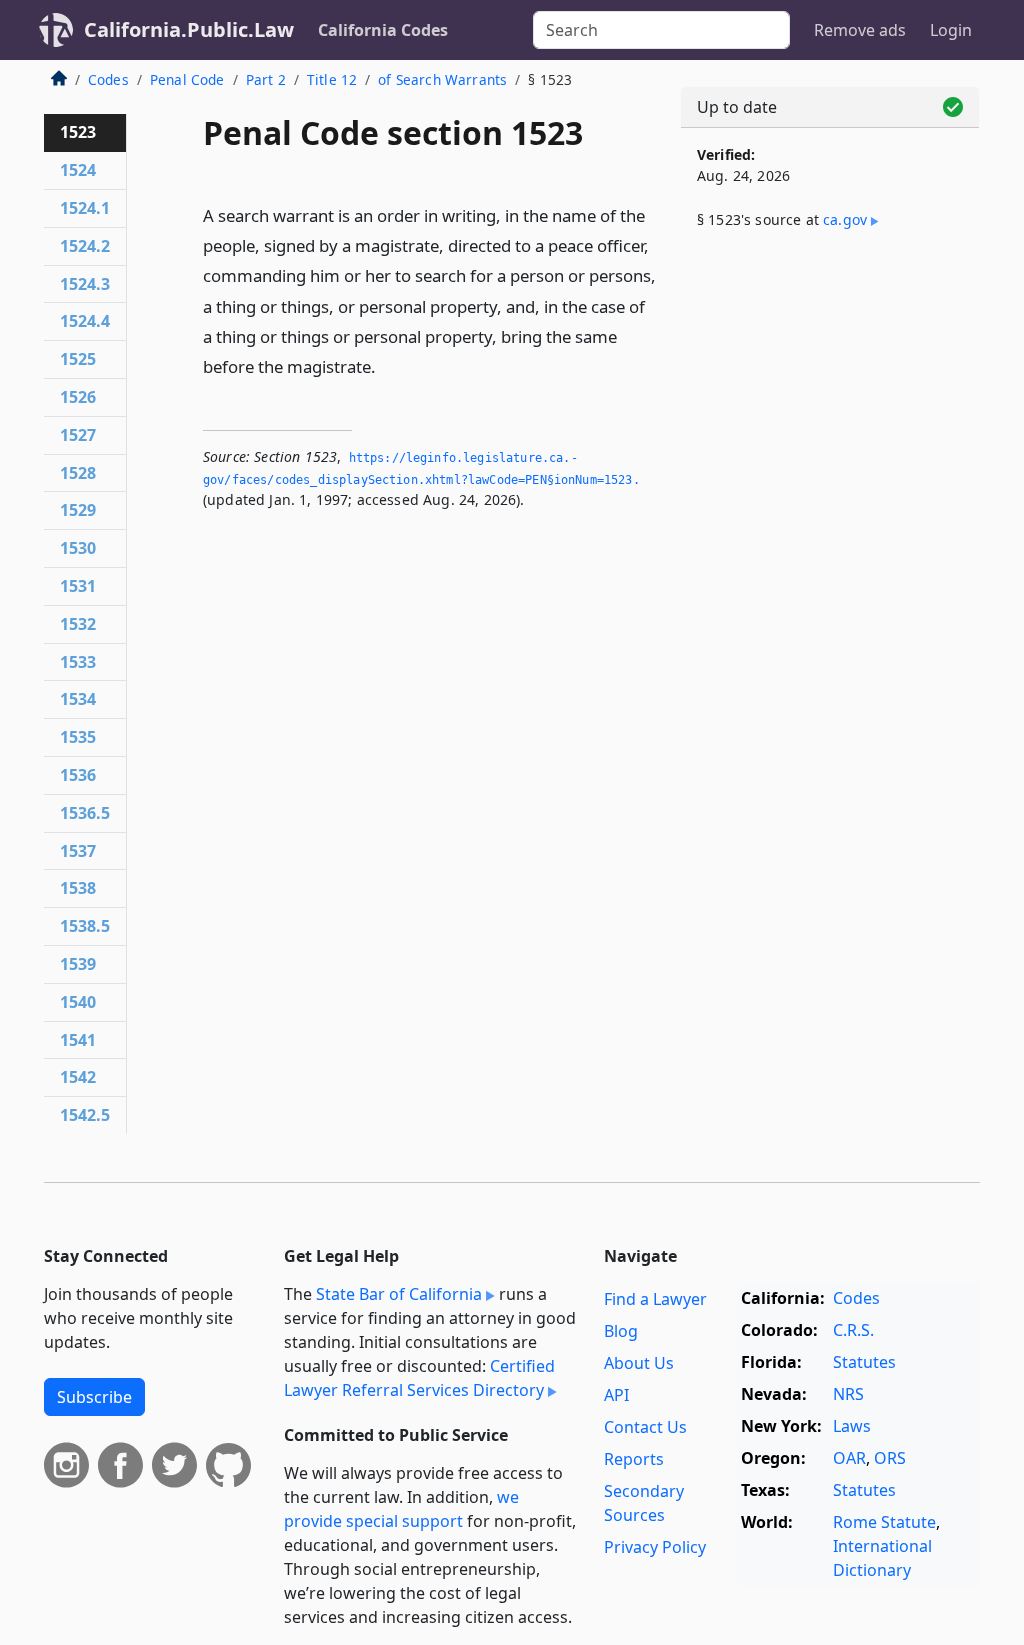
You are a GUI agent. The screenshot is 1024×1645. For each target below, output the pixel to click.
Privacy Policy (655, 1547)
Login (951, 30)
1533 (78, 662)
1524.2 (85, 246)
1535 (78, 737)
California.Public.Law (189, 29)
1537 (78, 851)
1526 (78, 397)
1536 (78, 775)
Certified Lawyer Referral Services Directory (419, 1378)
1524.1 (85, 208)
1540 (78, 1002)
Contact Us (645, 1427)
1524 (78, 170)
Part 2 (266, 79)
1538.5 (85, 926)
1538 (78, 888)
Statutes (864, 1362)
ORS (890, 1458)
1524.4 (85, 321)
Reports (634, 1459)
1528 (78, 473)
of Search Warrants (442, 79)
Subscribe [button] (94, 1397)
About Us (639, 1363)
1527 (78, 435)
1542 (78, 1077)
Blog (621, 1331)
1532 (78, 624)
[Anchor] (387, 365)
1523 (78, 132)
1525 (78, 359)
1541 (78, 1040)
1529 (78, 510)
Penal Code (187, 79)
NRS (848, 1394)
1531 (78, 586)
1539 (78, 964)
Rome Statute (884, 1522)
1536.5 (85, 813)
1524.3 (85, 284)
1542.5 (85, 1115)
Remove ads (860, 30)
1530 (78, 548)
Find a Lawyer (655, 1299)
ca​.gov (845, 219)
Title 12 (332, 79)
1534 (78, 699)
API (616, 1395)
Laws (852, 1426)
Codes (108, 79)
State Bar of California (399, 1294)
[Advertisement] (830, 402)
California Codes (383, 30)
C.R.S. (853, 1330)
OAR (849, 1458)
